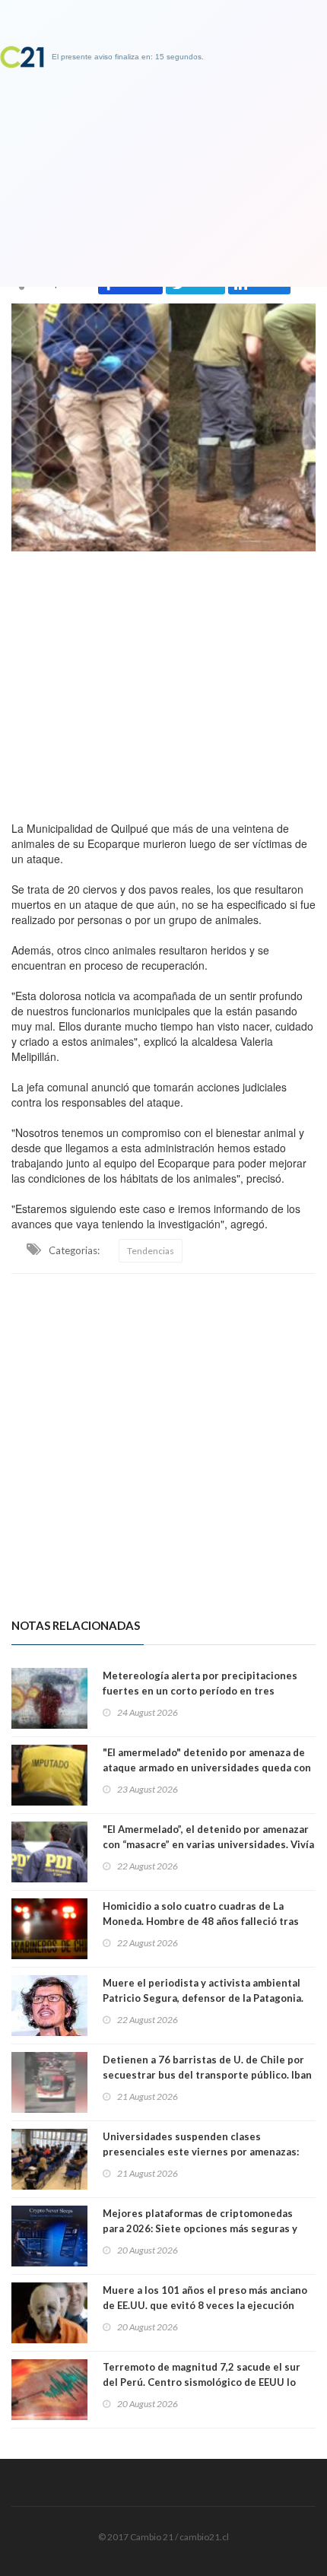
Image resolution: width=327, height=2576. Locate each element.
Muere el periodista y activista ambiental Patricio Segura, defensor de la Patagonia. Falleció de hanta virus (203, 1998)
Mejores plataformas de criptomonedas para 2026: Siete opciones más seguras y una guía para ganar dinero (200, 2228)
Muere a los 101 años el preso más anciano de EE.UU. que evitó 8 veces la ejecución (205, 2298)
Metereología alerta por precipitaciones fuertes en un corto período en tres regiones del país (200, 1691)
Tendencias (151, 1251)
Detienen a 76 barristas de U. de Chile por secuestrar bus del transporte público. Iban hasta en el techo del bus (207, 2075)
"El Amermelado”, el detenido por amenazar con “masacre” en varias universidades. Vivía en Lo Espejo (208, 1844)
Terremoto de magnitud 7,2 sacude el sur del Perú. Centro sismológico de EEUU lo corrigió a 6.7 (202, 2382)
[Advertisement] (163, 682)
